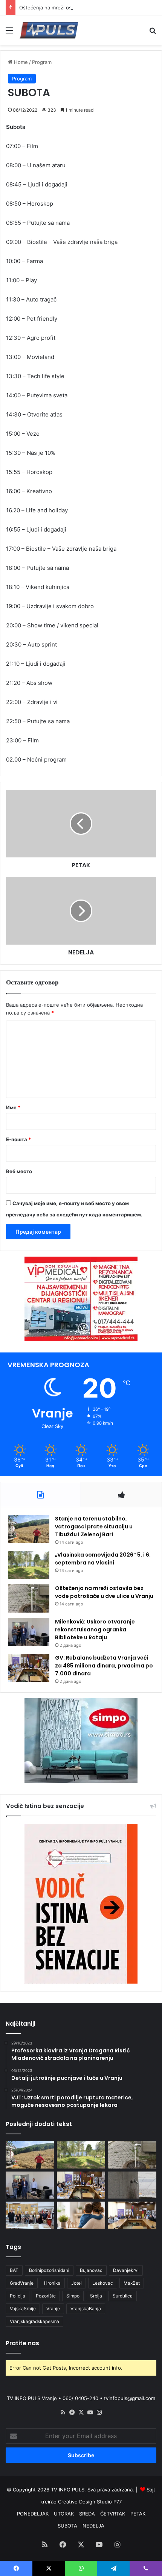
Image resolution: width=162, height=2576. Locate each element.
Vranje (53, 2309)
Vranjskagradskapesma (34, 2321)
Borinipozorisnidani (49, 2270)
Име (13, 1107)
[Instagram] (99, 2412)
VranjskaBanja (86, 2309)
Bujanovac (91, 2270)
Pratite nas (22, 2343)
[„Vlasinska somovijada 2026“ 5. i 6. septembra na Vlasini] (29, 1565)
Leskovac (103, 2283)
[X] (81, 2412)
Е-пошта (18, 1139)
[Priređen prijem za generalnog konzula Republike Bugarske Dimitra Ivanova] (132, 2215)
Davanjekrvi (126, 2270)
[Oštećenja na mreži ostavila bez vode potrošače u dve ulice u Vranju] (29, 1598)
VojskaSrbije (23, 2309)
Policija (18, 2296)
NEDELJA (93, 2526)
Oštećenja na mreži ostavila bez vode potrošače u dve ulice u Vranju (104, 1592)
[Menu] (9, 33)
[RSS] (63, 2412)
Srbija (96, 2296)
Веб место (19, 1171)
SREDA (87, 2514)
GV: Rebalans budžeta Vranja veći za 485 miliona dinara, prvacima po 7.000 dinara (104, 1666)
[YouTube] (90, 2412)
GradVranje (22, 2283)
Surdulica (123, 2296)
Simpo (73, 2296)
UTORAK (64, 2514)
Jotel (76, 2283)
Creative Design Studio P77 (90, 2502)
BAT (14, 2270)
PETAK (138, 2514)
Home (20, 62)
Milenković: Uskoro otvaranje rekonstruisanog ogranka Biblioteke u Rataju (95, 1629)
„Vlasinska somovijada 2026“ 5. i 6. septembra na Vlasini (103, 1559)
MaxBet (132, 2283)
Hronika (52, 2283)
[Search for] (153, 33)
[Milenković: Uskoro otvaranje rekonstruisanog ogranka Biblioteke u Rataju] (29, 1632)
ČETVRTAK (113, 2514)
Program (42, 62)
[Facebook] (72, 2412)
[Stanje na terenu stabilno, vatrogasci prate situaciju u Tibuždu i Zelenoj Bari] (29, 1529)
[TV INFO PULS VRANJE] (49, 30)
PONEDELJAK (33, 2514)
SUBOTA (67, 2526)
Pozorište (46, 2296)
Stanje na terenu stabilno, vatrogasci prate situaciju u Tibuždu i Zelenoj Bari (94, 1527)
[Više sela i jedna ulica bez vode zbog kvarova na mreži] (132, 2185)
